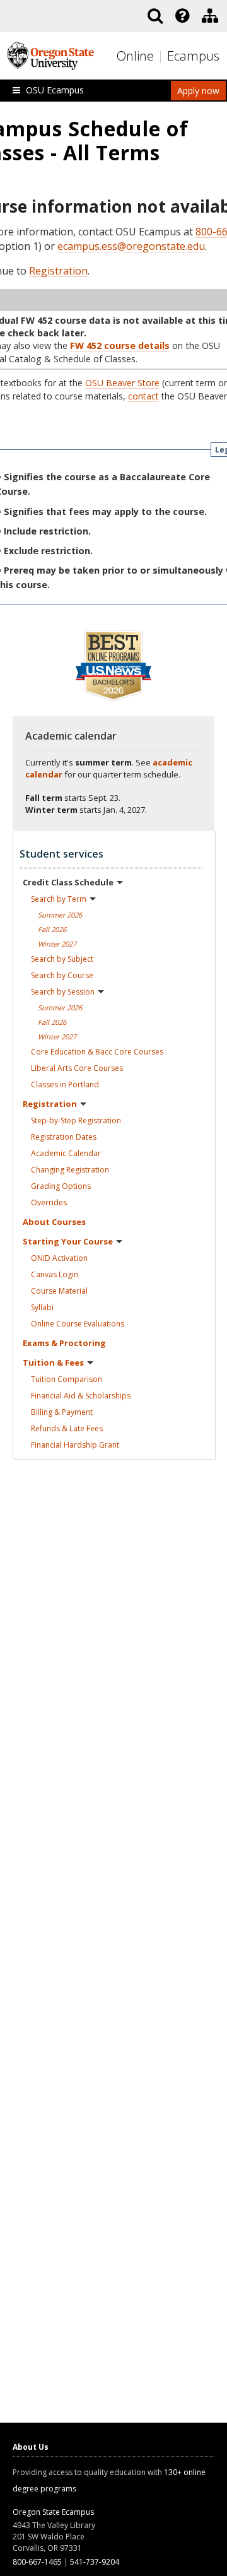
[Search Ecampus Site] (155, 16)
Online (135, 56)
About (54, 1222)
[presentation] (181, 16)
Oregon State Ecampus (53, 2512)
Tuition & (53, 1362)
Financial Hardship (75, 1445)
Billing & (62, 1412)
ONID (59, 1258)
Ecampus (193, 56)
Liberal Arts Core (77, 1068)
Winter (57, 944)
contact (143, 396)
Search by (59, 899)
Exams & (64, 1343)
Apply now (198, 91)
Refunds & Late (67, 1428)
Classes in (65, 1084)
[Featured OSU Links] (182, 16)
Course (59, 1291)
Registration (58, 271)
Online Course (78, 1324)
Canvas (55, 1274)
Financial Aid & (81, 1396)
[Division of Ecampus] (210, 16)
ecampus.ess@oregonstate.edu (131, 246)
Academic (66, 1153)
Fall (52, 929)
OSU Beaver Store (122, 383)
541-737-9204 (95, 2562)
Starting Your (68, 1241)
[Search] (155, 16)
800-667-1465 (37, 2562)
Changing (70, 1170)
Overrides (49, 1202)
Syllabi (42, 1307)
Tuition (67, 1379)
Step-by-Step (76, 1120)
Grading (61, 1186)
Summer (60, 915)
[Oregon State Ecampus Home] (162, 56)
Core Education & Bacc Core (97, 1052)
